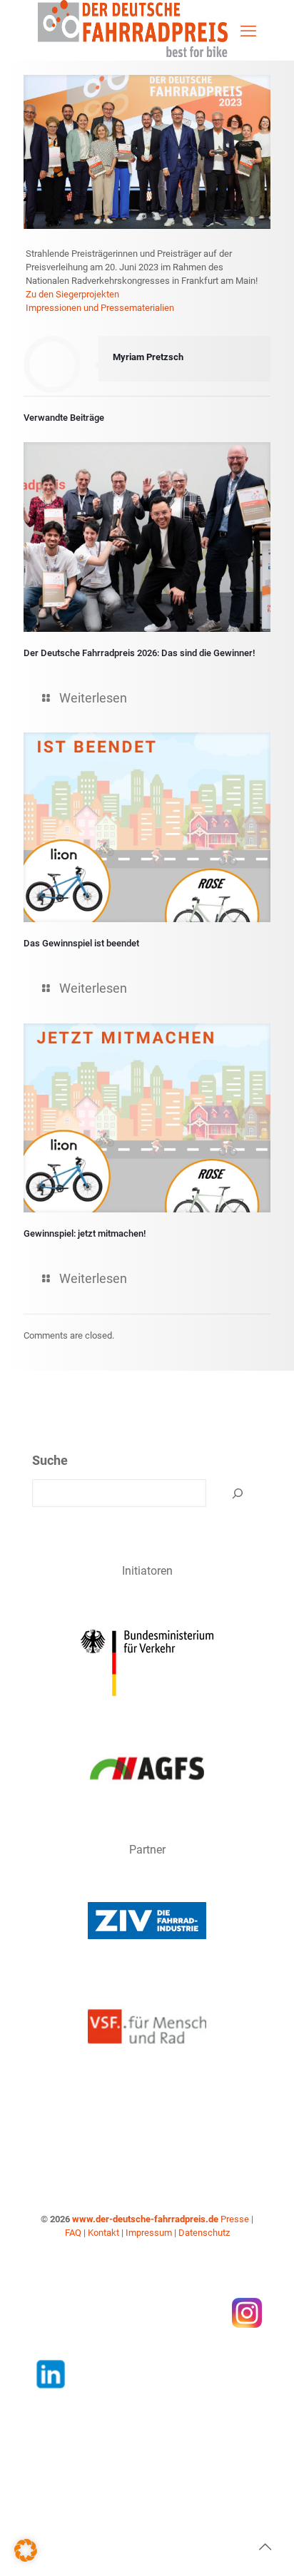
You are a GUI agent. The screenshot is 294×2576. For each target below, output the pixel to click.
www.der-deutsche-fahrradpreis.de (145, 2219)
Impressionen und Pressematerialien (100, 308)
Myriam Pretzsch (148, 357)
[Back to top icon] (265, 2547)
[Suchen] (238, 1493)
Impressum (149, 2233)
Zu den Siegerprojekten (72, 294)
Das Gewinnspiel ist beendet (81, 943)
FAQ (73, 2233)
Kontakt (103, 2233)
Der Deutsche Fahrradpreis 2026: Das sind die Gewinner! (139, 653)
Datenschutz (204, 2233)
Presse (235, 2219)
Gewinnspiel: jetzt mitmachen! (85, 1233)
